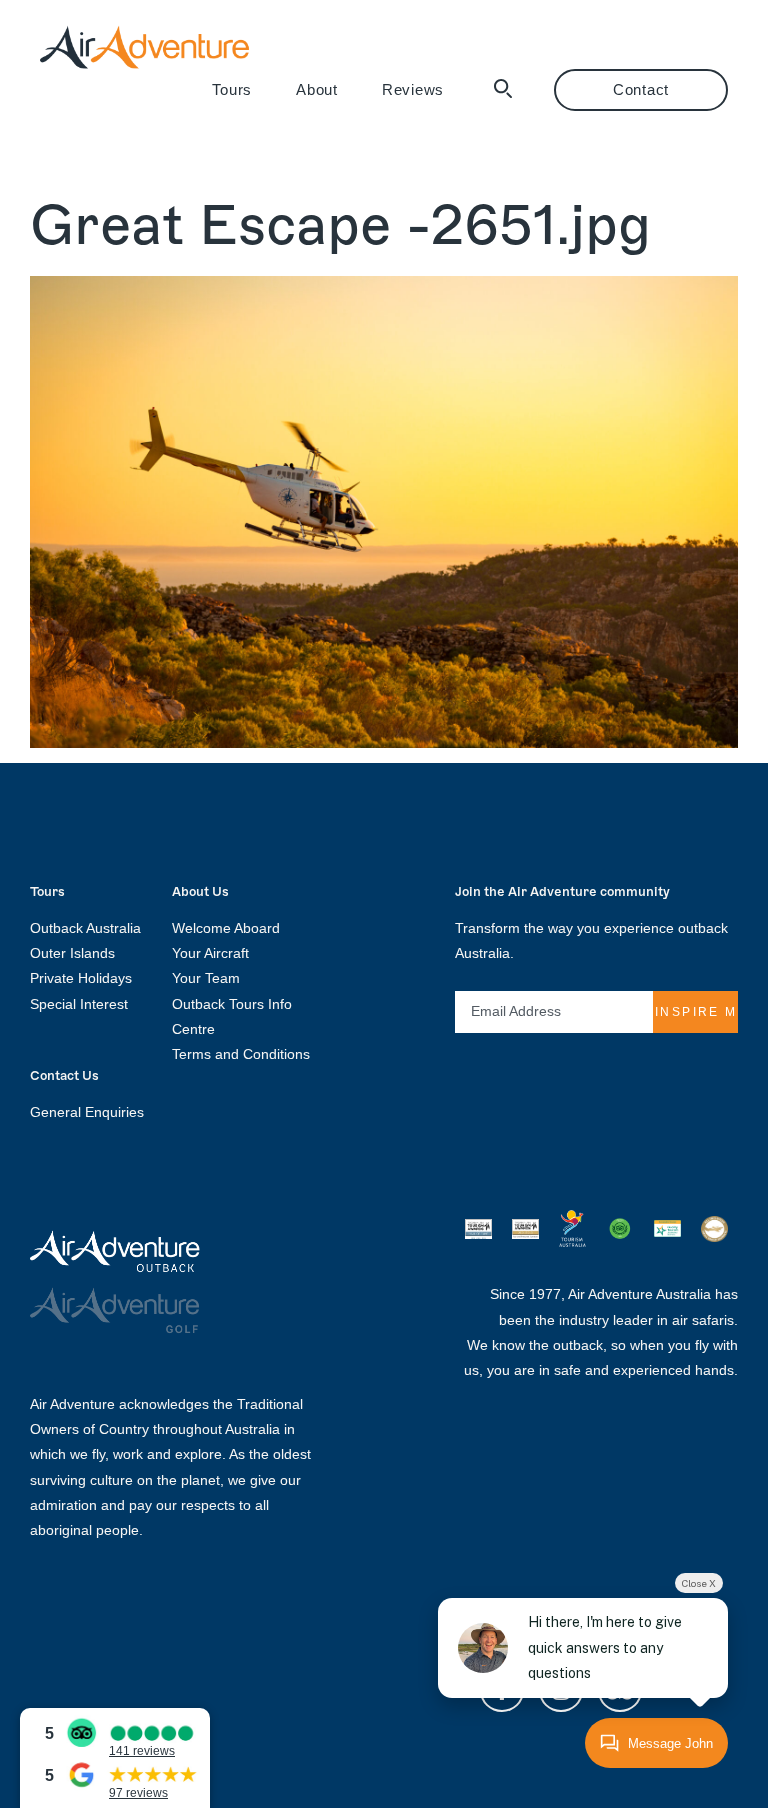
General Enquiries (87, 1112)
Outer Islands (72, 953)
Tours (232, 89)
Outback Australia (85, 928)
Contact (641, 89)
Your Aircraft (210, 953)
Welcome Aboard (226, 928)
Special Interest (79, 1004)
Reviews (413, 89)
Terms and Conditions (241, 1054)
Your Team (206, 978)
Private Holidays (81, 978)
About (317, 89)
